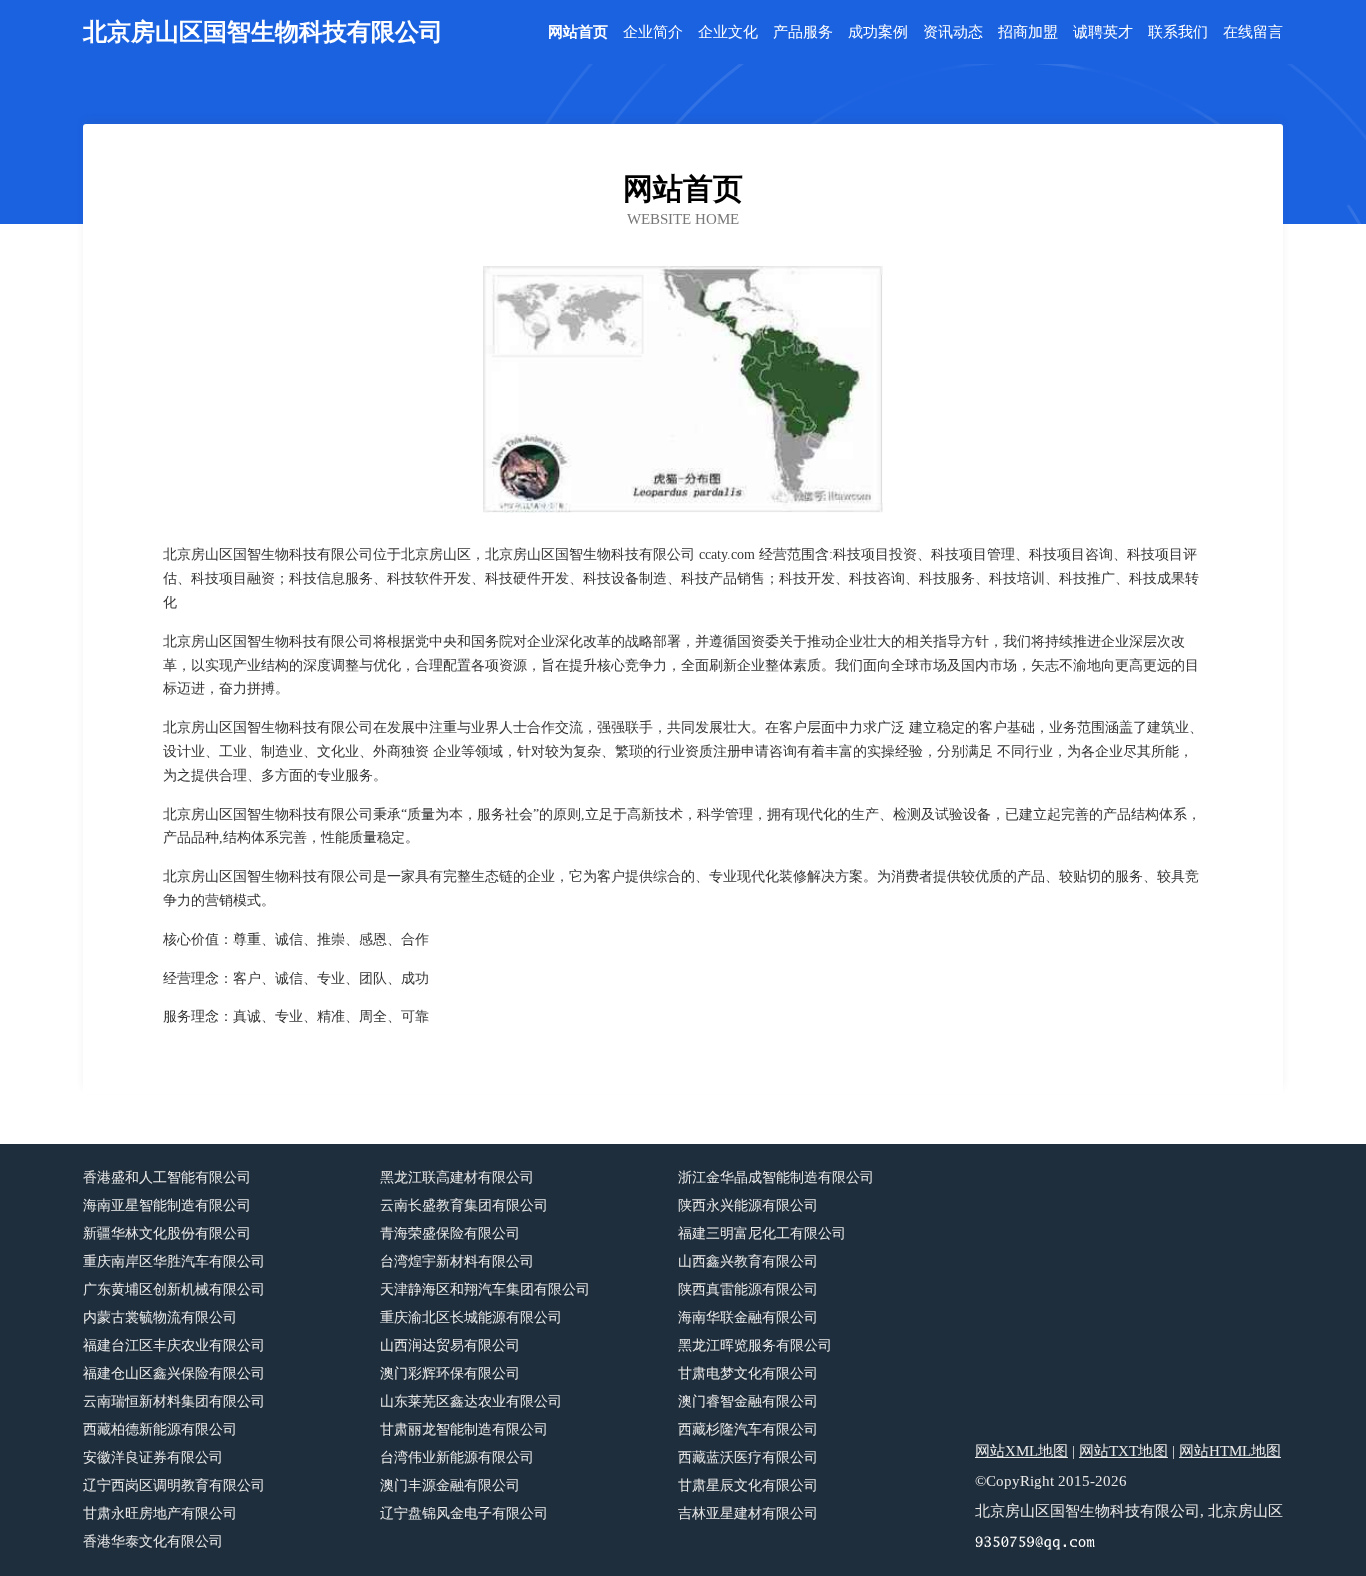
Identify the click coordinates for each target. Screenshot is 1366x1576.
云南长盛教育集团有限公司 (464, 1205)
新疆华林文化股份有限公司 (167, 1233)
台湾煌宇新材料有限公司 (457, 1261)
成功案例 (878, 32)
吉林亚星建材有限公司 (748, 1513)
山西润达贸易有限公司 (450, 1345)
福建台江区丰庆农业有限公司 (174, 1345)
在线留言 (1253, 32)
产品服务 (803, 32)
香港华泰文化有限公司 (153, 1541)
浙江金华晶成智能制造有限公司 (776, 1177)
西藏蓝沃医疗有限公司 (748, 1457)
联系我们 (1178, 32)
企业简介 (653, 32)
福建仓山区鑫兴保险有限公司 (174, 1373)
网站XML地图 (1021, 1451)
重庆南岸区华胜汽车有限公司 (174, 1261)
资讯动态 (953, 32)
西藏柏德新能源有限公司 (160, 1429)
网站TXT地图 (1123, 1451)
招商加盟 (1028, 32)
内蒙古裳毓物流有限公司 (160, 1317)
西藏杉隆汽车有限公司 (748, 1429)
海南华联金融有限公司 (748, 1317)
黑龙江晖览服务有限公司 (755, 1345)
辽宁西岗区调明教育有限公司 (174, 1485)
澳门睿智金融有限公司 (748, 1401)
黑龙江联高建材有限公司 (457, 1177)
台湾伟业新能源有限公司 (457, 1457)
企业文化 (728, 32)
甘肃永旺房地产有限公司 (160, 1513)
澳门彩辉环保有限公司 (450, 1373)
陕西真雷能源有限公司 (748, 1289)
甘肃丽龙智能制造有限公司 (464, 1429)
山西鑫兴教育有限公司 (748, 1261)
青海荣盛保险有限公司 (450, 1233)
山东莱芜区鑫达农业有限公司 (471, 1401)
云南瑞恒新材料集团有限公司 (174, 1401)
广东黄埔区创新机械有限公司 (174, 1289)
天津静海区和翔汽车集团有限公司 (485, 1289)
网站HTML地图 (1230, 1451)
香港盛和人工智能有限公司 (167, 1177)
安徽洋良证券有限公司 (153, 1457)
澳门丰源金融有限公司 (450, 1485)
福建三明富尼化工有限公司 (762, 1233)
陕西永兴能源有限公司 (748, 1205)
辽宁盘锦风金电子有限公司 (464, 1513)
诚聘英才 (1103, 32)
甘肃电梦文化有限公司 (748, 1373)
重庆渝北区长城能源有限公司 (471, 1317)
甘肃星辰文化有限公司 (748, 1485)
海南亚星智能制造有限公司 (167, 1205)
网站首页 (578, 32)
